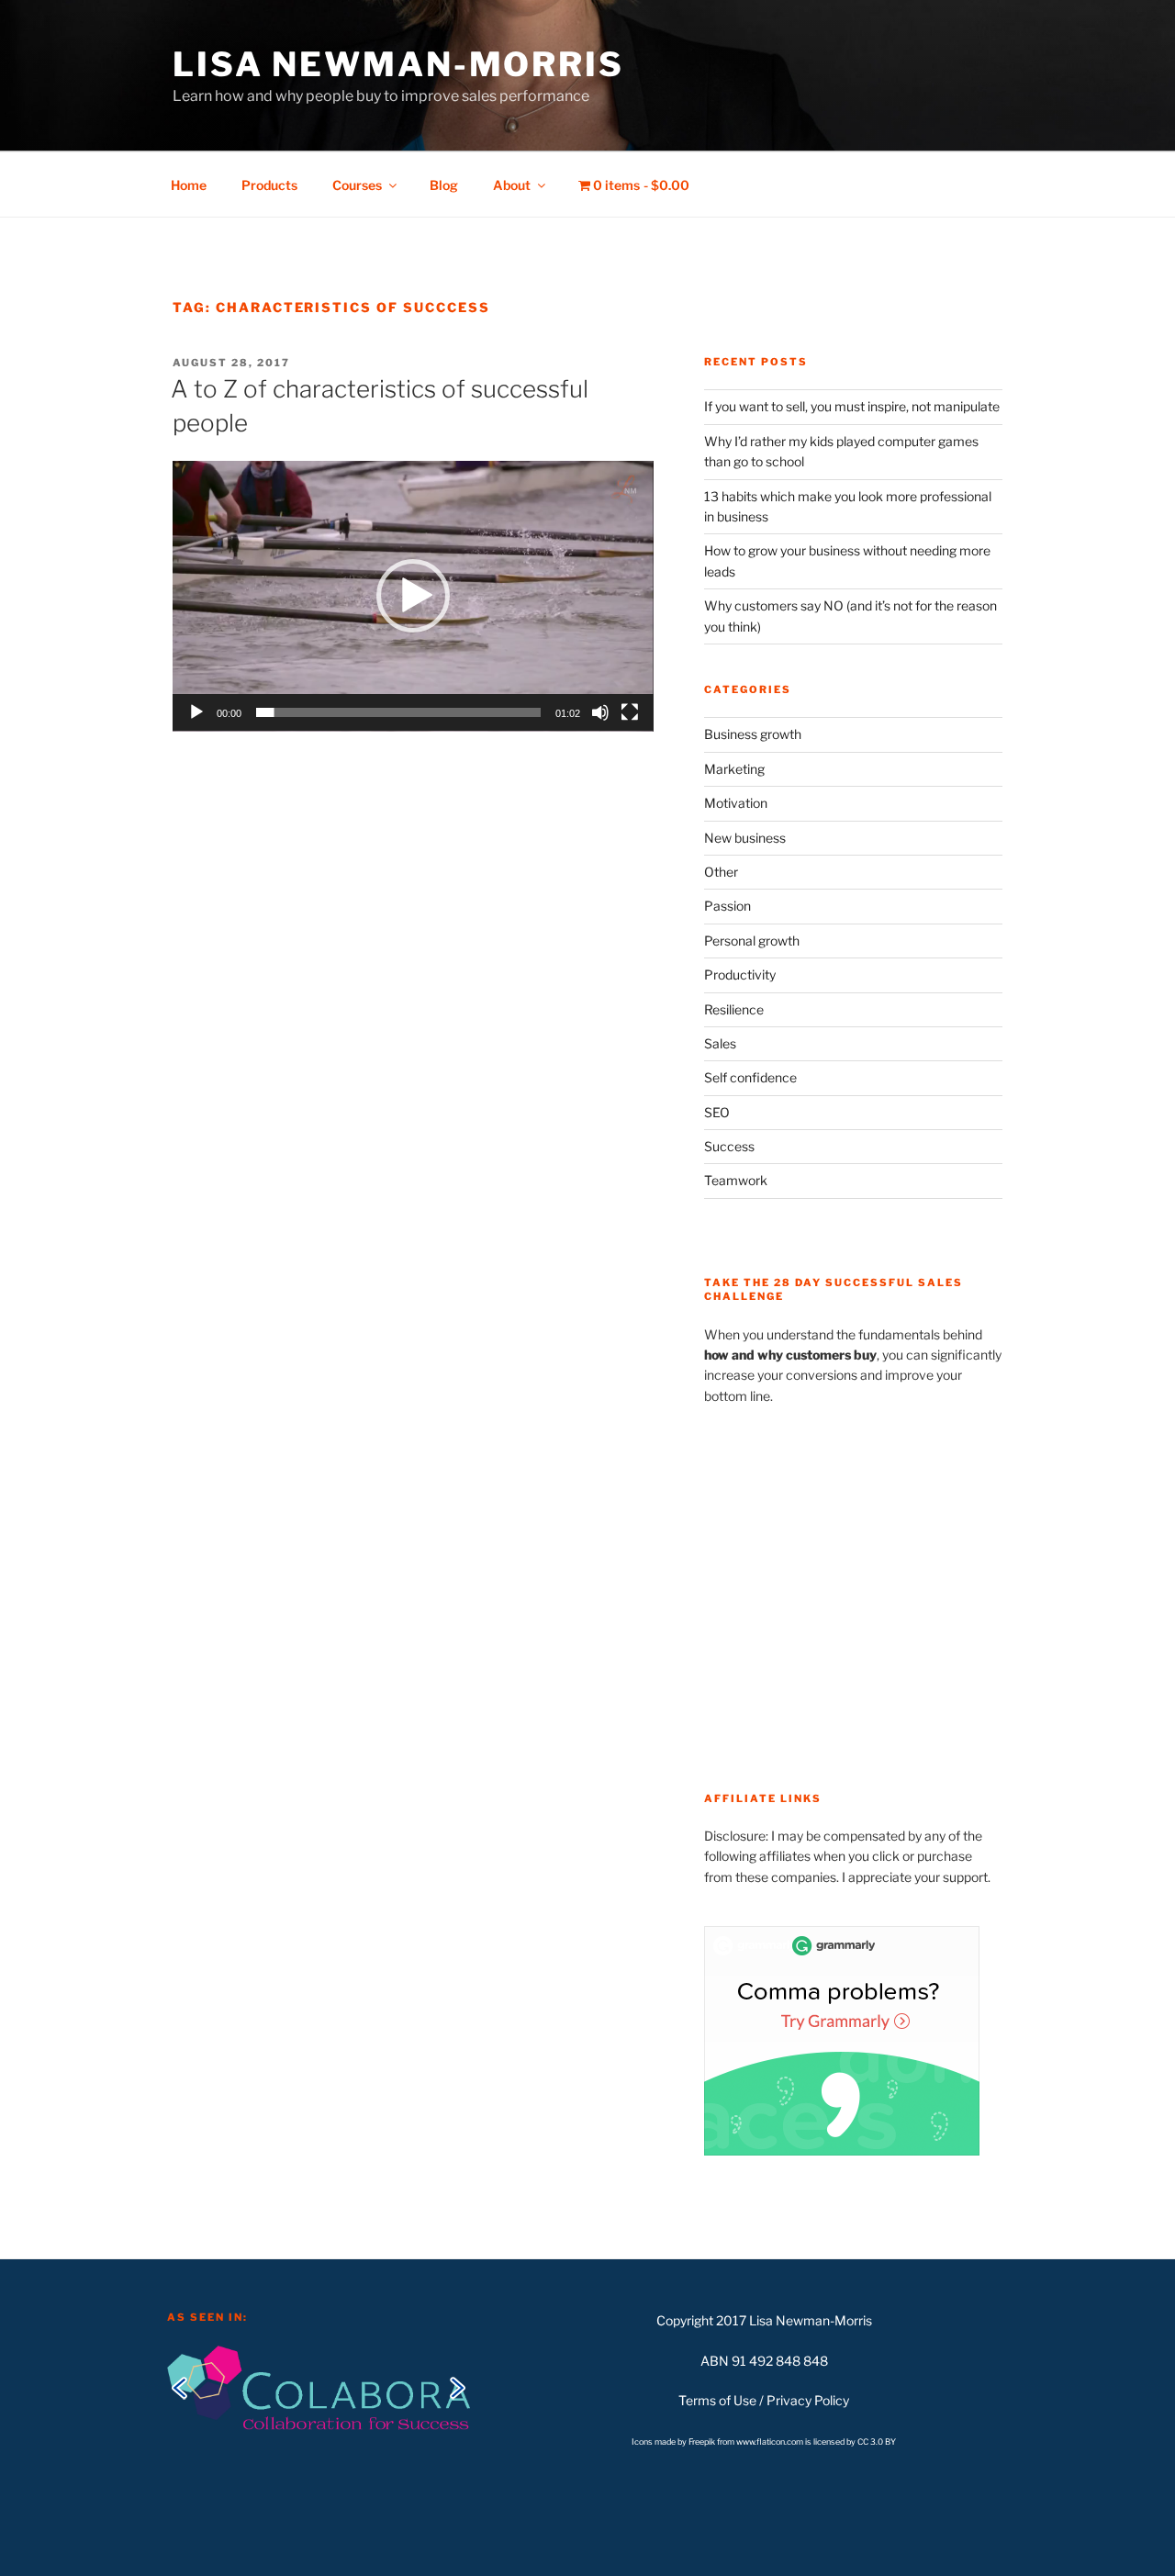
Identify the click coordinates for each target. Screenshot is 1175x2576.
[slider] (398, 712)
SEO (717, 1112)
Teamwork (736, 1180)
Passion (727, 906)
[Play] (196, 712)
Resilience (734, 1009)
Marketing (734, 769)
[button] (413, 596)
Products (269, 185)
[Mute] (600, 712)
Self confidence (750, 1077)
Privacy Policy (808, 2400)
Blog (444, 185)
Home (189, 185)
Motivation (736, 803)
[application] (413, 596)
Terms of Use (717, 2400)
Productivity (740, 974)
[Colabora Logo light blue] (319, 2386)
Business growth (753, 734)
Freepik (703, 2442)
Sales (720, 1043)
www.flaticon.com (770, 2442)
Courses (357, 185)
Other (721, 872)
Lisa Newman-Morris (398, 64)
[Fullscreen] (630, 712)
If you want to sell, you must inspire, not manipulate (852, 406)
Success (729, 1146)
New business (745, 838)
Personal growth (752, 941)
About (512, 185)
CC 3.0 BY (877, 2442)
